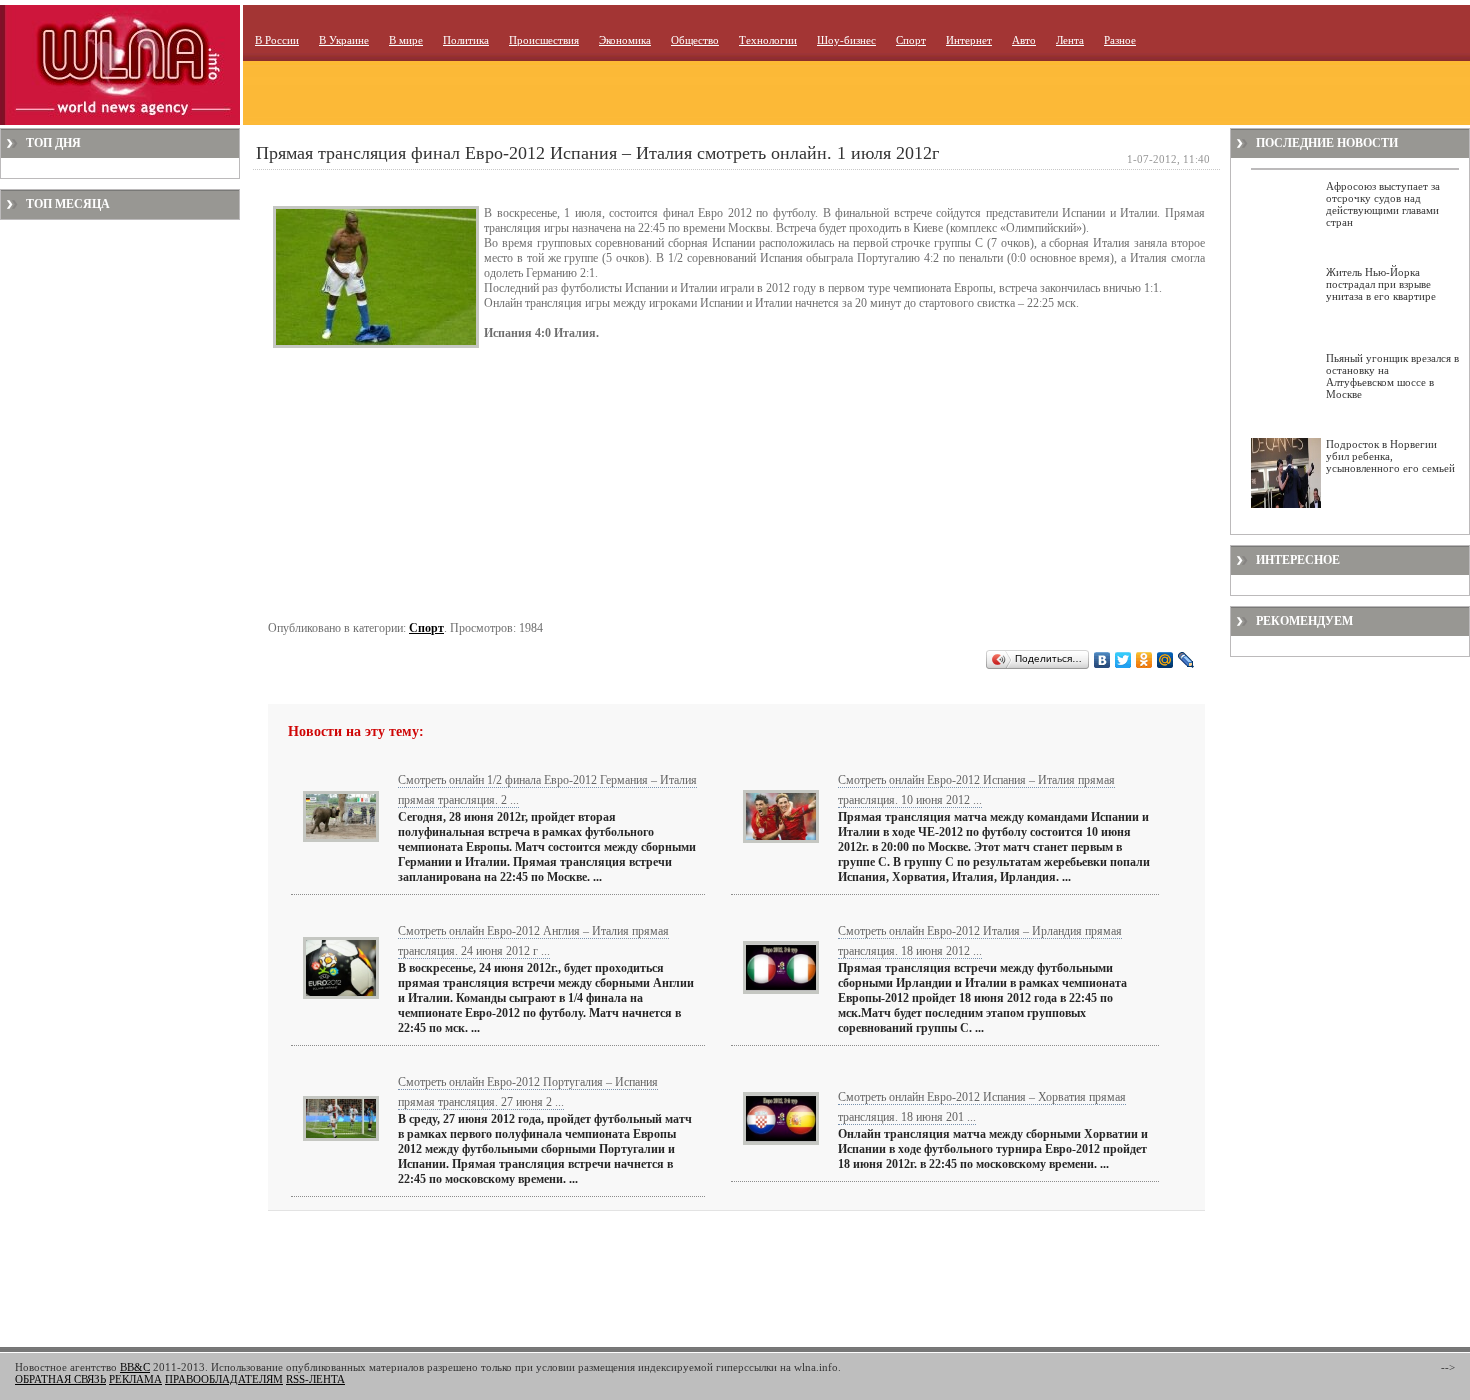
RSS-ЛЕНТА (315, 1379)
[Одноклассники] (1144, 660)
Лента (1070, 40)
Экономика (625, 40)
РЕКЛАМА (135, 1379)
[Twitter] (1123, 660)
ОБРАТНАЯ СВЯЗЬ (60, 1379)
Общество (695, 40)
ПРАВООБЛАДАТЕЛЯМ (224, 1379)
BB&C (135, 1367)
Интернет (969, 40)
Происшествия (544, 40)
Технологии (768, 40)
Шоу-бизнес (846, 40)
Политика (466, 40)
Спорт (911, 40)
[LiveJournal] (1186, 660)
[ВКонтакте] (1102, 660)
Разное (1120, 40)
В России (277, 40)
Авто (1024, 40)
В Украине (344, 40)
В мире (406, 40)
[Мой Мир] (1165, 660)
